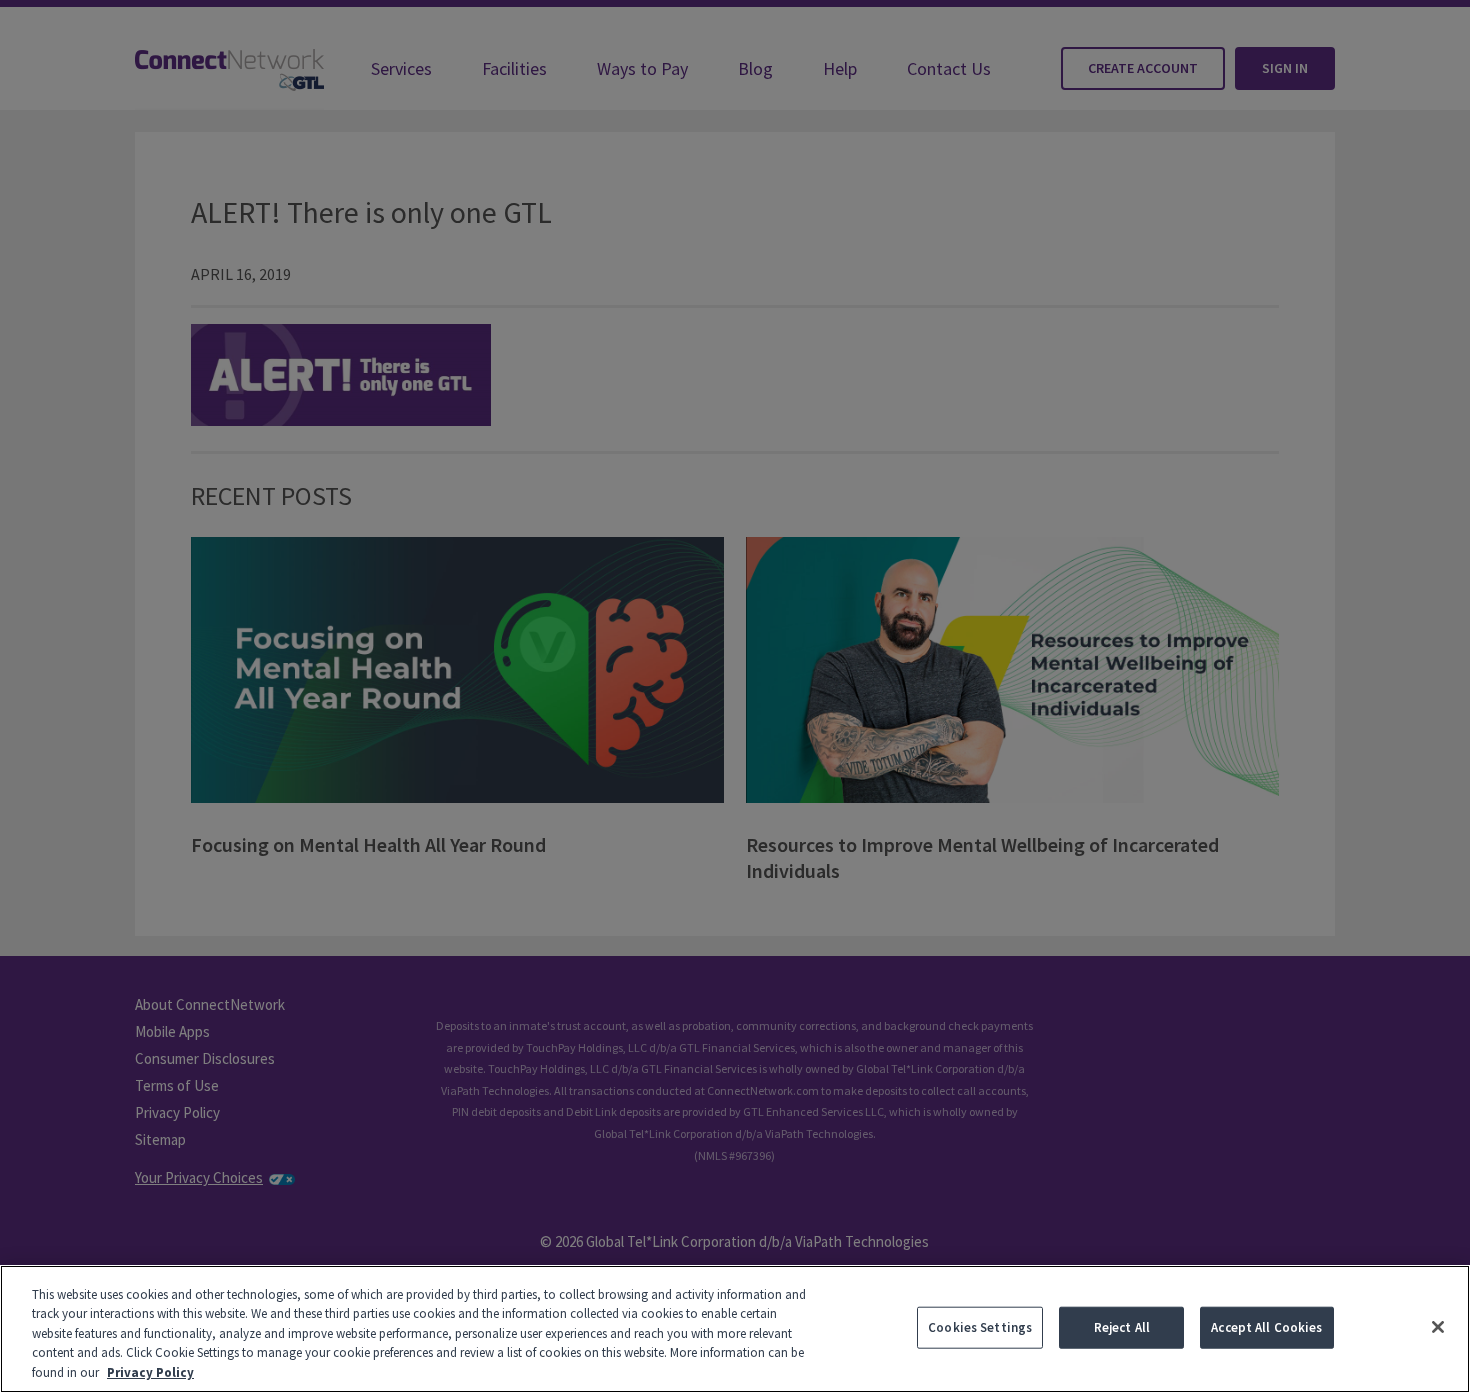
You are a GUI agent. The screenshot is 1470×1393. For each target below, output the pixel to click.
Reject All (1122, 1327)
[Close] (1438, 1327)
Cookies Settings (980, 1327)
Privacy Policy (150, 1372)
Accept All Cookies (1266, 1327)
